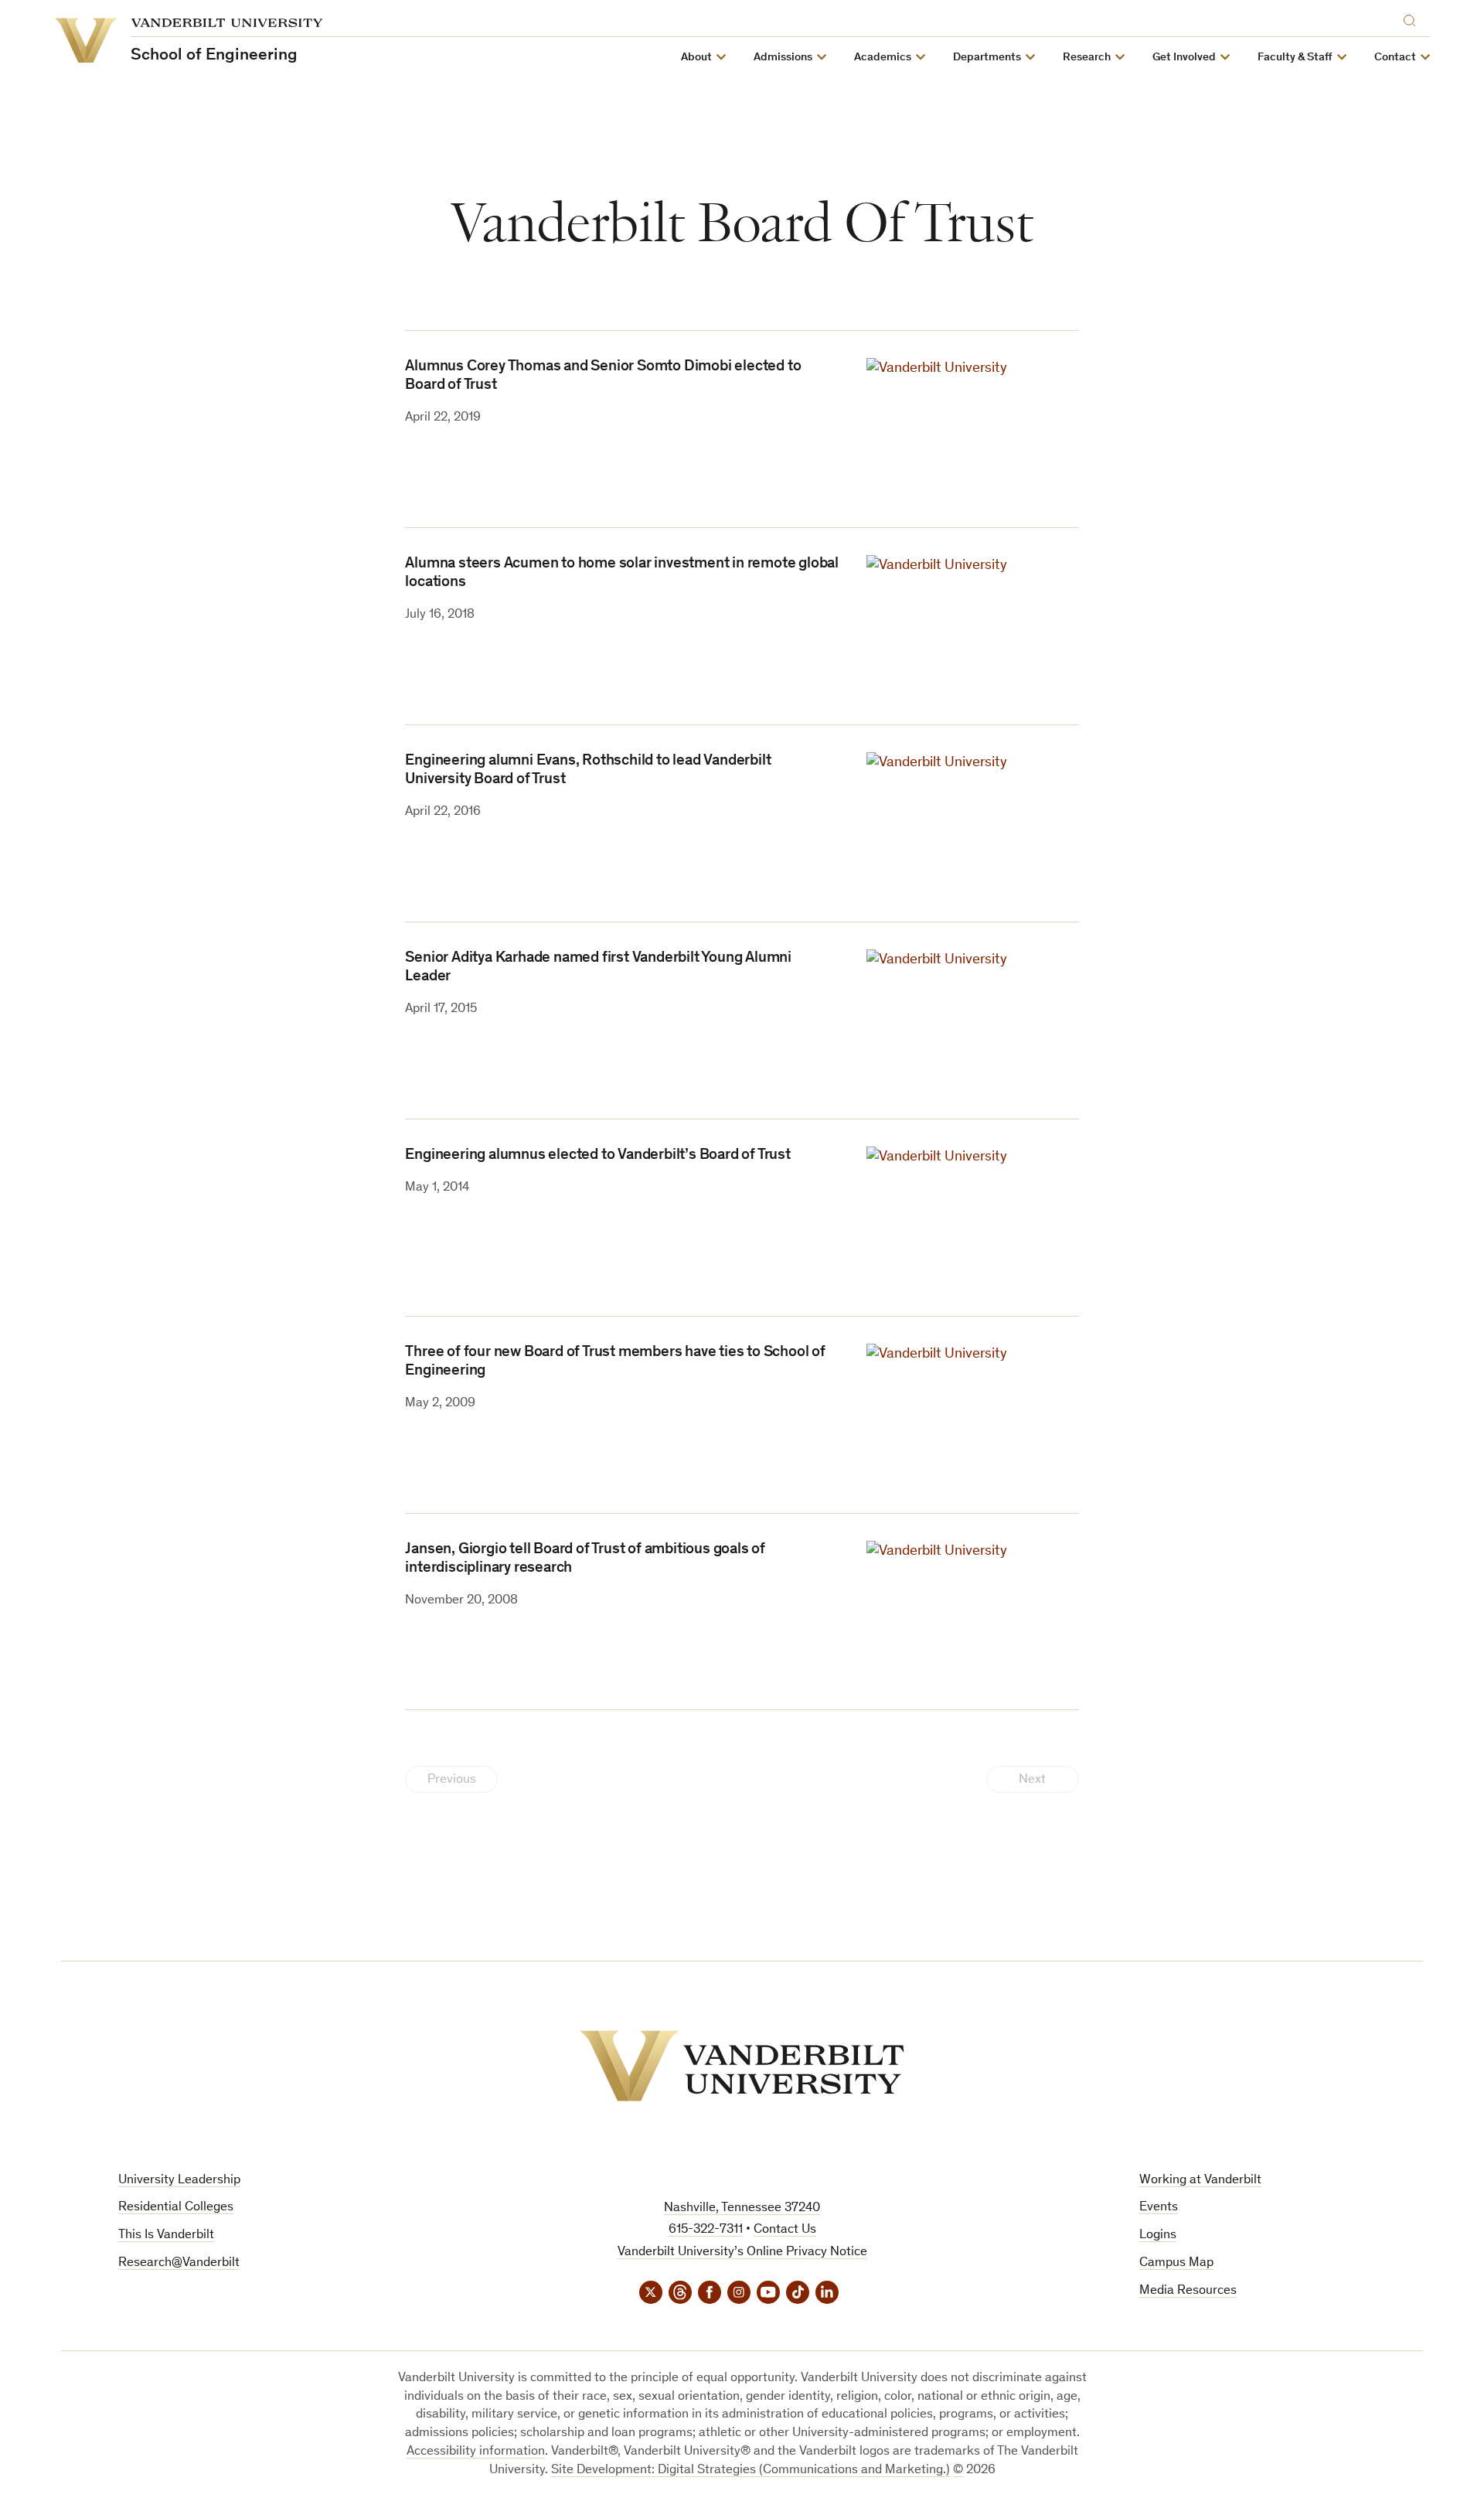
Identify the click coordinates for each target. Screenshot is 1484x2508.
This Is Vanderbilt (166, 2235)
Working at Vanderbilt (1200, 2181)
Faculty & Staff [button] (1295, 58)
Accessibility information (476, 2452)
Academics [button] (883, 58)
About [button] (696, 58)
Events (1159, 2208)
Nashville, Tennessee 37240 (742, 2208)
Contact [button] (1395, 58)
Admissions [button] (783, 58)
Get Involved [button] (1184, 58)
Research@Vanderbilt (179, 2263)
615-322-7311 (706, 2230)
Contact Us (785, 2230)
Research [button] (1087, 58)
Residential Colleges (176, 2208)
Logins (1158, 2235)
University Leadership (179, 2181)
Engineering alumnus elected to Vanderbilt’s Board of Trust (597, 1156)
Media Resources (1188, 2291)
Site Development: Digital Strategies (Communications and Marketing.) (751, 2471)
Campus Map (1176, 2263)
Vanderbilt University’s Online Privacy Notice (742, 2252)
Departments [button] (987, 58)
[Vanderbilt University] (742, 2066)
